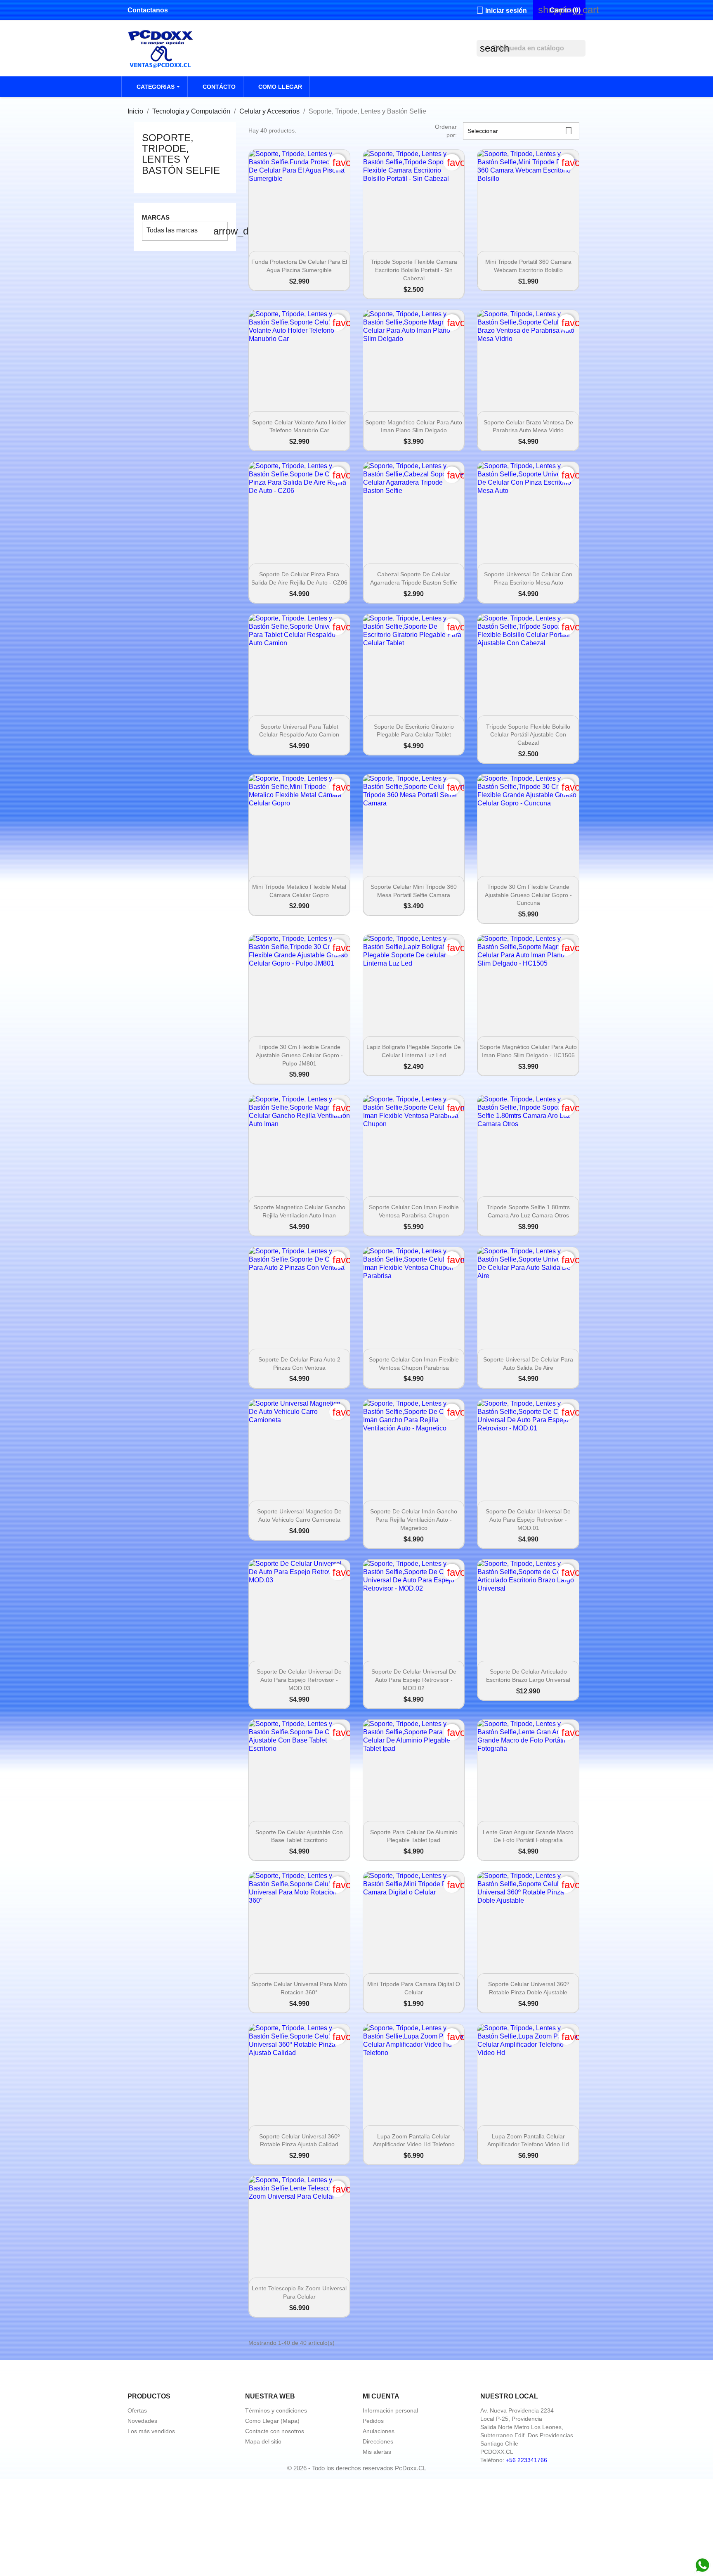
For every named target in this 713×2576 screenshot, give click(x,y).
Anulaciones (379, 2431)
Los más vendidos (151, 2431)
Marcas (156, 217)
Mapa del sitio (263, 2441)
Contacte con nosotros (275, 2431)
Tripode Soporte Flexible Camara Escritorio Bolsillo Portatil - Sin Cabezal (414, 270)
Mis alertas (377, 2452)
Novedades (142, 2421)
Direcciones (378, 2441)
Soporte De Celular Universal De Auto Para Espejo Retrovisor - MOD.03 (299, 1680)
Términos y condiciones (276, 2410)
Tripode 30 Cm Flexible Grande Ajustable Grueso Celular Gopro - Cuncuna (528, 895)
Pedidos (373, 2421)
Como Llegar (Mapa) (272, 2421)
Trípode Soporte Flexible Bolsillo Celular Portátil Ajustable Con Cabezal (528, 735)
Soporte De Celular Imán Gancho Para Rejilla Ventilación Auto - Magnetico (414, 1520)
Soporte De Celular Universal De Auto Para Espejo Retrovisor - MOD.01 (528, 1520)
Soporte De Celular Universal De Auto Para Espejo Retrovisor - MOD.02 (414, 1680)
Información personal (390, 2410)
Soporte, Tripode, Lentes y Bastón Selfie (181, 154)
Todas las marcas (187, 231)
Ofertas (137, 2410)
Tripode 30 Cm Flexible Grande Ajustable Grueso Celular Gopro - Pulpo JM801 (299, 1055)
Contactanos (148, 10)
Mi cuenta (381, 2396)
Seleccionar (520, 131)
